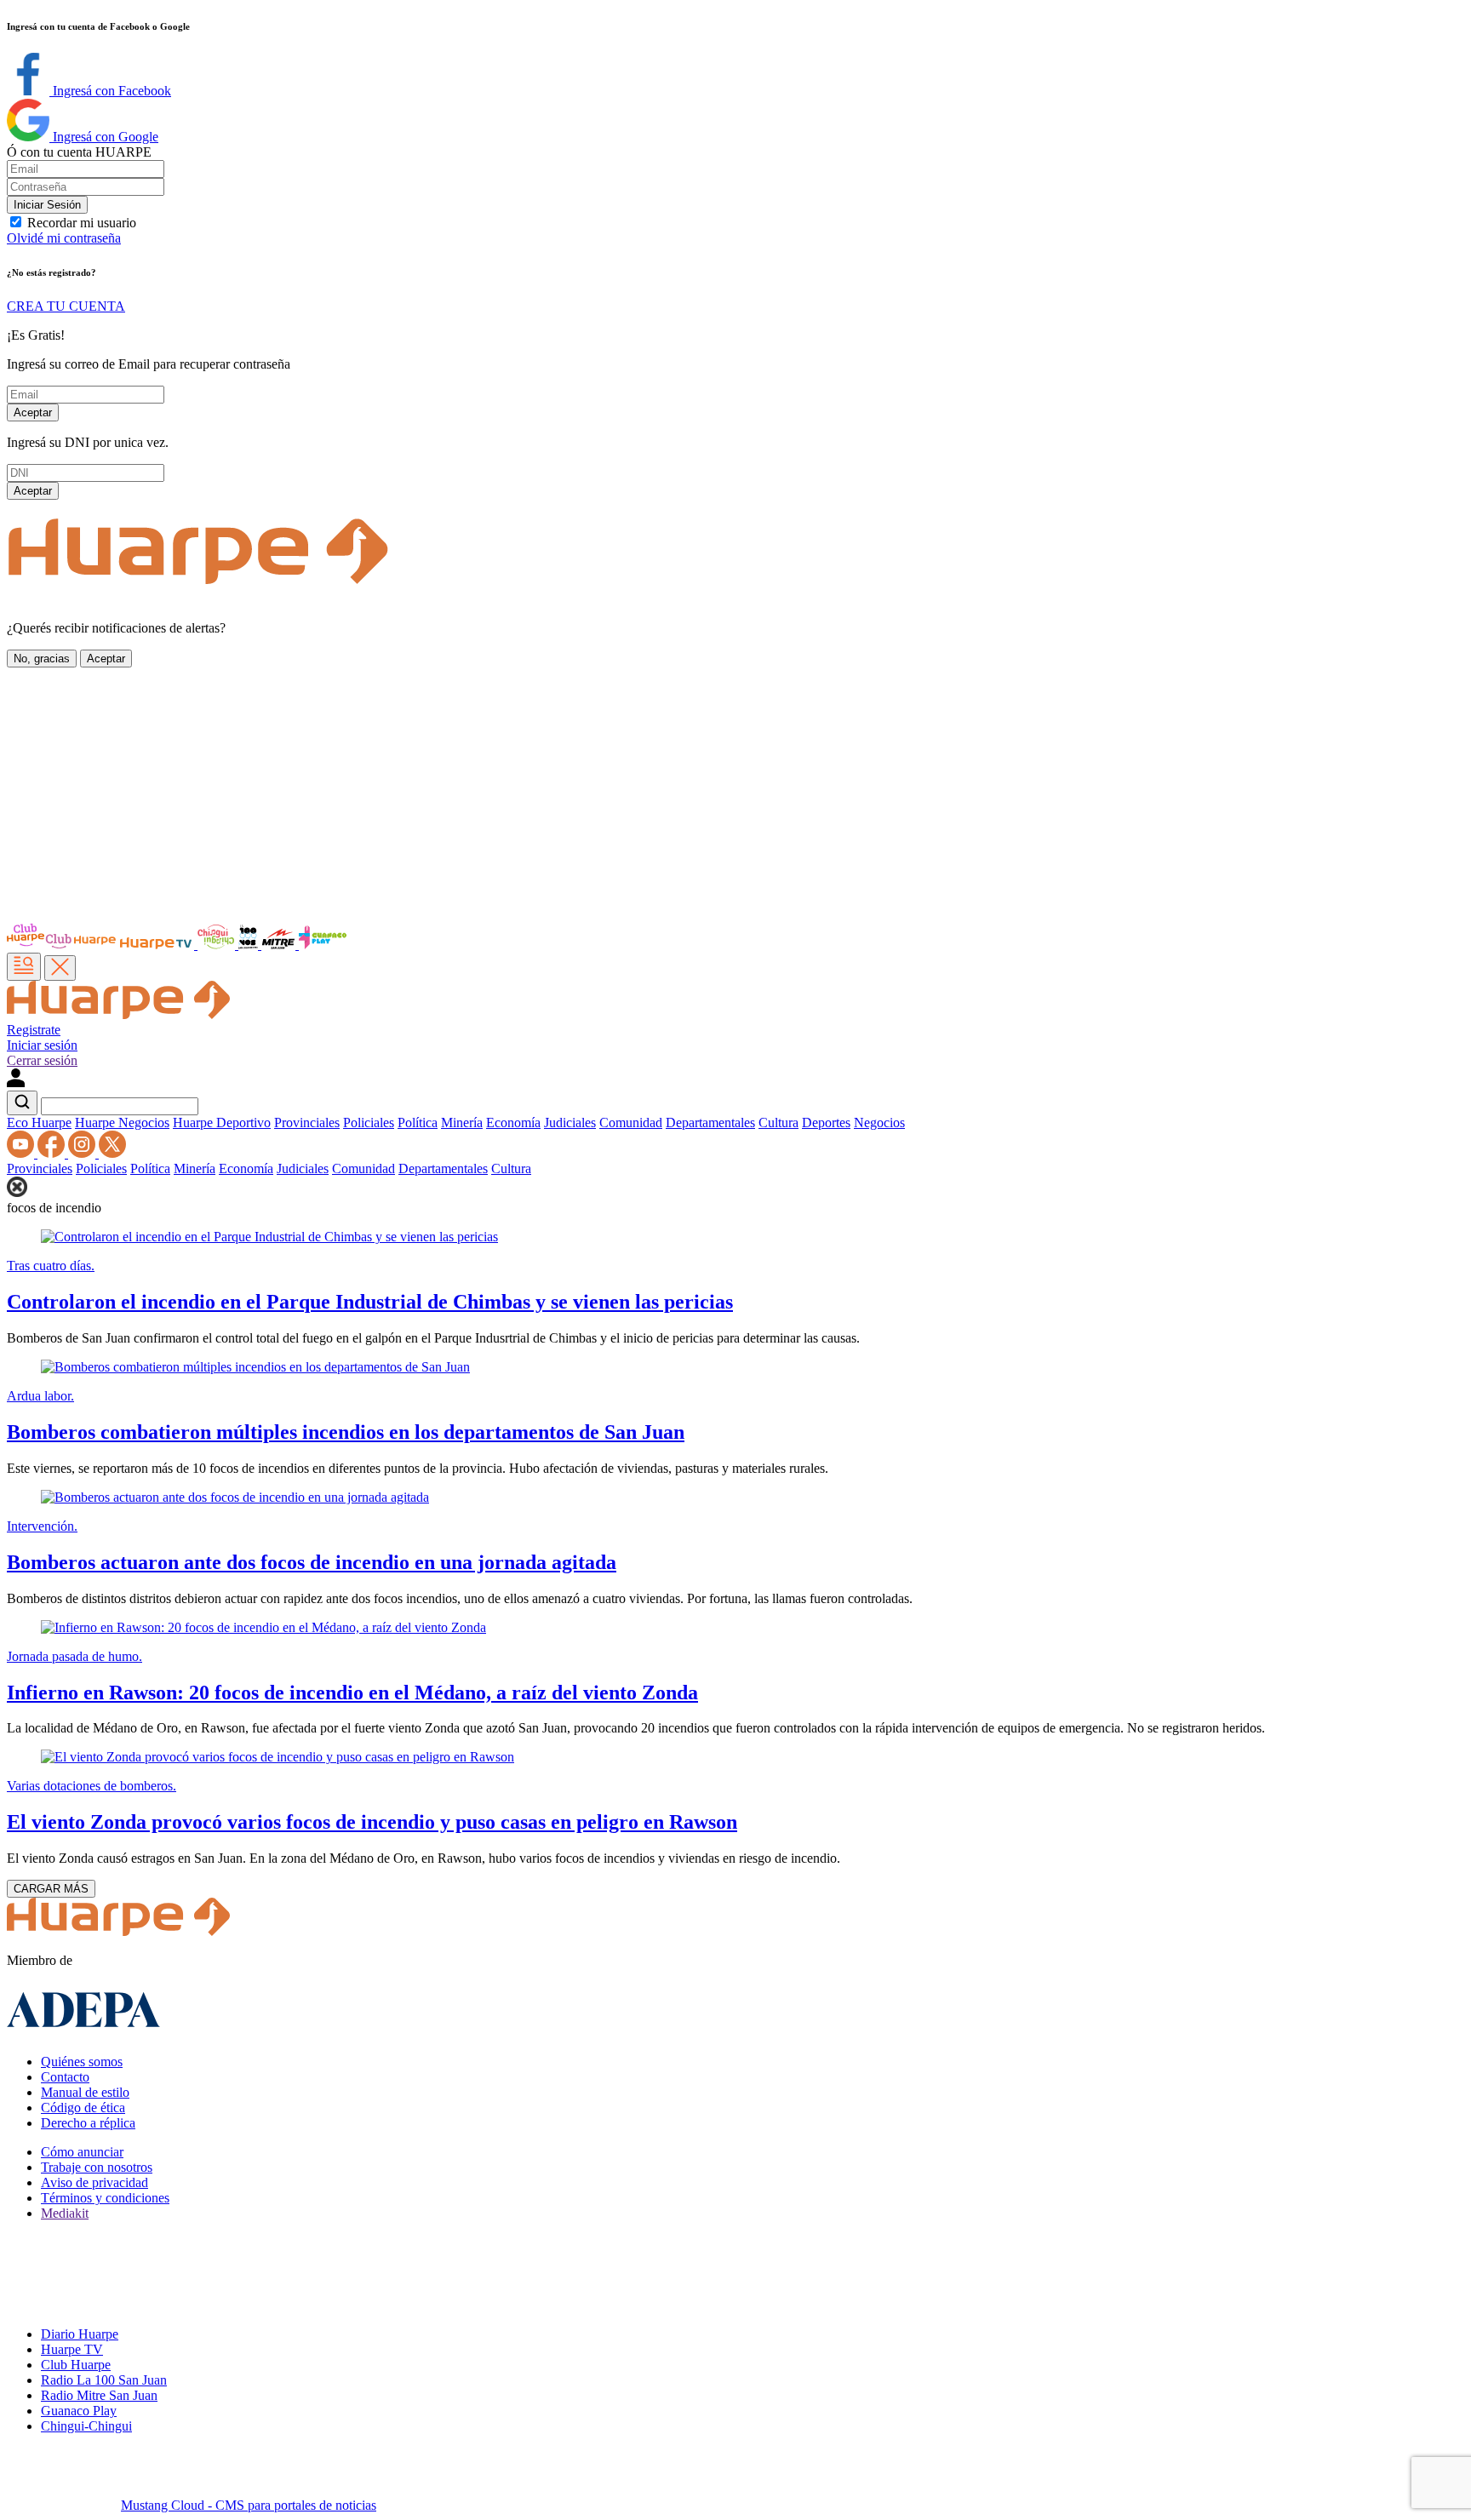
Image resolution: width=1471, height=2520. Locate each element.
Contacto (65, 2077)
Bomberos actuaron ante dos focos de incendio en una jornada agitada (312, 1562)
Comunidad (631, 1123)
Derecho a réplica (88, 2123)
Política (418, 1123)
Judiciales (570, 1123)
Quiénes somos (82, 2062)
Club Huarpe (76, 2365)
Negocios (879, 1123)
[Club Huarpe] (62, 945)
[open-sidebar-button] (24, 967)
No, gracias (42, 659)
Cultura (778, 1123)
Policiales (369, 1123)
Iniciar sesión (42, 1045)
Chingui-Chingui (86, 2426)
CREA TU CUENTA (66, 306)
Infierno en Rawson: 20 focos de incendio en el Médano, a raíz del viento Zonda (352, 1692)
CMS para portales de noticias (249, 2505)
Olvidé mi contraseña (64, 238)
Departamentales (710, 1123)
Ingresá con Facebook (110, 91)
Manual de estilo (85, 2092)
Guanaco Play (79, 2411)
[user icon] (16, 1082)
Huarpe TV (72, 2349)
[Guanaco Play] (323, 945)
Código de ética (83, 2108)
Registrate (34, 1030)
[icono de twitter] (112, 1153)
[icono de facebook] (53, 1153)
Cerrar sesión (42, 1060)
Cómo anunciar (82, 2152)
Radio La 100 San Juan (104, 2380)
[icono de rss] (22, 1153)
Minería (462, 1123)
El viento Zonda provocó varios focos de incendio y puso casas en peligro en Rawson (372, 1822)
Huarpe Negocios (122, 1123)
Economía (513, 1123)
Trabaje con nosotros (97, 2167)
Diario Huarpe (80, 2334)
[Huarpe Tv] (157, 945)
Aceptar (33, 412)
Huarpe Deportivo (222, 1123)
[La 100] (250, 945)
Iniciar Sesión (47, 205)
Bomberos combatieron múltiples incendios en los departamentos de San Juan (346, 1432)
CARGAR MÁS (51, 1889)
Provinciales (307, 1123)
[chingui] (218, 945)
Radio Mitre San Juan (99, 2395)
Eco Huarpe (39, 1123)
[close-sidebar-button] (60, 968)
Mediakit (65, 2213)
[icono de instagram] (83, 1153)
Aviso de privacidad (94, 2182)
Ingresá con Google (104, 137)
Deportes (826, 1123)
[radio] (280, 945)
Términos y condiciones (105, 2198)
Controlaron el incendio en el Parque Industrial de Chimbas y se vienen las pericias (370, 1302)
